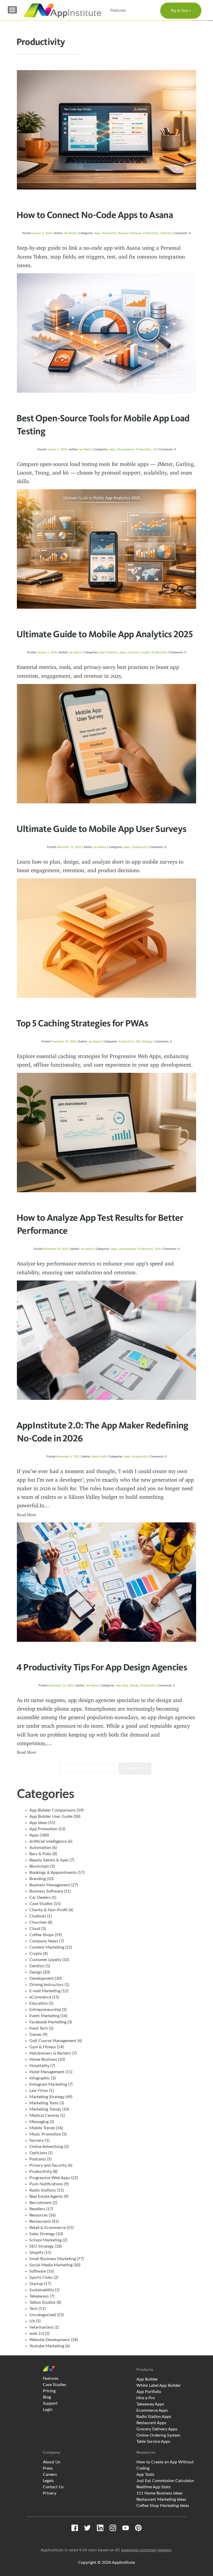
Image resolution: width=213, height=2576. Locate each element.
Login (48, 2410)
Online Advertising (46, 2147)
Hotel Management (47, 2072)
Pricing (49, 2391)
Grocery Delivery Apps (157, 2429)
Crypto (36, 1954)
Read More (27, 1515)
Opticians (38, 2153)
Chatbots (38, 1916)
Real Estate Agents (46, 2197)
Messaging (39, 2122)
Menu (12, 10)
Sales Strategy (42, 2234)
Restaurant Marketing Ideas (161, 2499)
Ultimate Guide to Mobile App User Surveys (101, 829)
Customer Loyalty (139, 652)
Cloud (35, 1929)
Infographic (40, 2078)
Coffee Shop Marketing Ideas (163, 2506)
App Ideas (122, 1686)
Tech (158, 1249)
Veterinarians (41, 2327)
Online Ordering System (158, 2435)
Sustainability (42, 2290)
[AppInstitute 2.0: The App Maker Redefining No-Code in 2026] (106, 1340)
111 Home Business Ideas (159, 2493)
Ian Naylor (71, 233)
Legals (48, 2481)
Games (36, 2035)
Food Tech (39, 2028)
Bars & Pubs (40, 1854)
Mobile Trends (42, 2128)
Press (48, 2468)
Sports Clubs (41, 2277)
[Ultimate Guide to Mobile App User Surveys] (106, 744)
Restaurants (40, 2221)
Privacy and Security (48, 2165)
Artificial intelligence (48, 1841)
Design (134, 1686)
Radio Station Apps (154, 2417)
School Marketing (45, 2240)
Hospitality (39, 2066)
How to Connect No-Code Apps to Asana (95, 215)
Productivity (151, 233)
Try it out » (181, 11)
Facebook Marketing (48, 2022)
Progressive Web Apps (50, 2178)
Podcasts (38, 2159)
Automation (109, 233)
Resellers (37, 2209)
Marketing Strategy (47, 2097)
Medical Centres (44, 2116)
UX (155, 449)
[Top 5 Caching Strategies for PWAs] (106, 938)
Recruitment (41, 2203)
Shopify (36, 2253)
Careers (50, 2475)
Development (126, 449)
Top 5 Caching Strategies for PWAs (82, 1023)
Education (39, 2003)
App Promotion (109, 652)
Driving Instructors (46, 1985)
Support (50, 2403)
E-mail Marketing (45, 1991)
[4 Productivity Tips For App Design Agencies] (106, 1582)
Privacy (50, 2493)
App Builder (147, 2379)
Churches (38, 1922)
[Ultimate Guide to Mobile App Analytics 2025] (106, 549)
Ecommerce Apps (152, 2410)
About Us (52, 2462)
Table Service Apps (153, 2442)
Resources (39, 2215)
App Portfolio (149, 2392)
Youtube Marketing (47, 2346)
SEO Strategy (144, 1042)
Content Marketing (47, 1947)
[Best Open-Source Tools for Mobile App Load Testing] (106, 333)
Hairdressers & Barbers (50, 2053)
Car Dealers (40, 1897)
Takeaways (39, 2296)
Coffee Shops (42, 1935)
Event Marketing (44, 2016)
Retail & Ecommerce (48, 2228)
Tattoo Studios (42, 2302)
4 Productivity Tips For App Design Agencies (102, 1667)
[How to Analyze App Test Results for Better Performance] (106, 1133)
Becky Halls (99, 1457)
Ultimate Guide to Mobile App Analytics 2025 (105, 634)
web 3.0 (37, 2334)
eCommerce (40, 1997)
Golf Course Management (53, 2041)
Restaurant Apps (151, 2423)
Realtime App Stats (154, 2487)
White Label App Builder (159, 2385)
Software (166, 233)
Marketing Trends (45, 2109)
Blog (47, 2397)
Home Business (43, 2059)
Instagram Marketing (48, 2084)
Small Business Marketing (53, 2259)
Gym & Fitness (43, 2047)
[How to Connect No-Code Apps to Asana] (106, 130)
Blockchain (39, 1866)
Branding (38, 1879)
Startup (36, 2284)
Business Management (50, 1885)
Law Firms (39, 2091)
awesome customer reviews (146, 2550)
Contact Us (53, 2487)
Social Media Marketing (51, 2265)
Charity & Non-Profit (48, 1910)
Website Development (50, 2340)
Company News (44, 1941)
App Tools (145, 2475)
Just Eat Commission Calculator (165, 2481)
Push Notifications (46, 2184)
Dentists (37, 1966)
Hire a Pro (146, 2398)
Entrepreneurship (45, 2010)
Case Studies (41, 1904)
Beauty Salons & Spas (49, 1860)
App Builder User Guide (51, 1816)
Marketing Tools (44, 2103)
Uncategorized (43, 2315)
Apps (97, 233)
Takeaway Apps (150, 2404)
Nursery (37, 2140)
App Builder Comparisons (53, 1810)
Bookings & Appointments (53, 1873)
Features (118, 10)
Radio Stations (43, 2190)
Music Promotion (45, 2134)
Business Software (130, 233)
